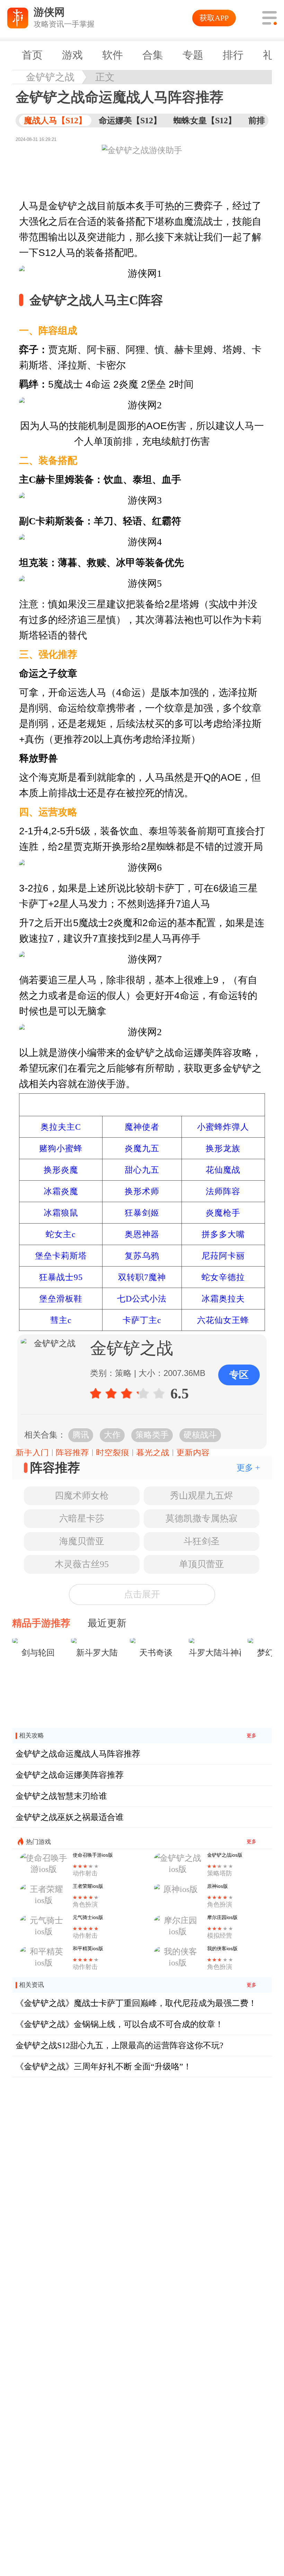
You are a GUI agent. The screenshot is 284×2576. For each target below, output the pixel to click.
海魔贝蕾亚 (82, 1541)
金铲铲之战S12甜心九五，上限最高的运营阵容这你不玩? (119, 2045)
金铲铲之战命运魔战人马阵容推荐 (78, 1754)
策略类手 (152, 1435)
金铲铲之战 (50, 77)
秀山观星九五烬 (202, 1496)
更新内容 (193, 1453)
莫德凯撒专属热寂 (202, 1518)
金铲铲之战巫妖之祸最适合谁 (70, 1817)
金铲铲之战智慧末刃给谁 (61, 1796)
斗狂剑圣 (202, 1541)
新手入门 (32, 1453)
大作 (112, 1435)
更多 (251, 1736)
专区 (239, 1375)
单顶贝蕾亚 (202, 1564)
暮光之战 (153, 1453)
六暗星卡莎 (82, 1518)
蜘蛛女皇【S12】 (205, 121)
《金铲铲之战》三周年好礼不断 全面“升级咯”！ (104, 2067)
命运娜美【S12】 (130, 121)
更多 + (248, 1468)
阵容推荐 (72, 1453)
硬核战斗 (200, 1435)
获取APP (214, 18)
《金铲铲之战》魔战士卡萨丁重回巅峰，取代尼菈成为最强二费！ (136, 2003)
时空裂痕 (113, 1453)
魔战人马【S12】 (55, 121)
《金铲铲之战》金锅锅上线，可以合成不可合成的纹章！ (119, 2024)
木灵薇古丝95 (82, 1564)
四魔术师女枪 (82, 1496)
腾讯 (81, 1435)
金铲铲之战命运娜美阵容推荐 (70, 1775)
